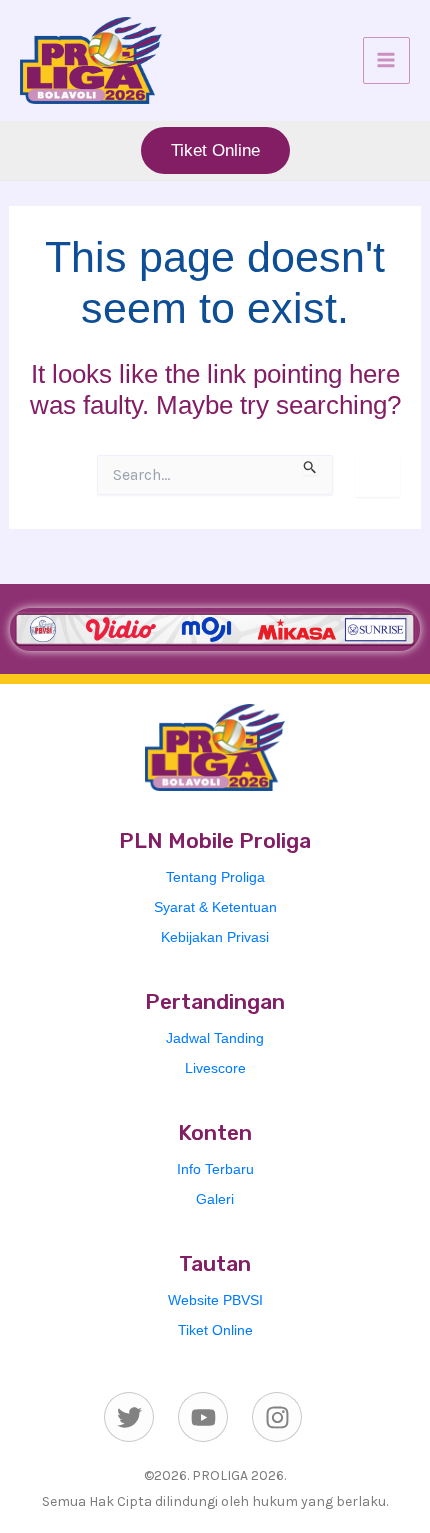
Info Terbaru (215, 1169)
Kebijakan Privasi (215, 937)
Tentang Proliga (215, 877)
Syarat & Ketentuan (215, 907)
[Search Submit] (310, 465)
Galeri (215, 1199)
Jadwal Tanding (215, 1038)
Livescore (215, 1068)
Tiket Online (215, 1330)
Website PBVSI (215, 1300)
